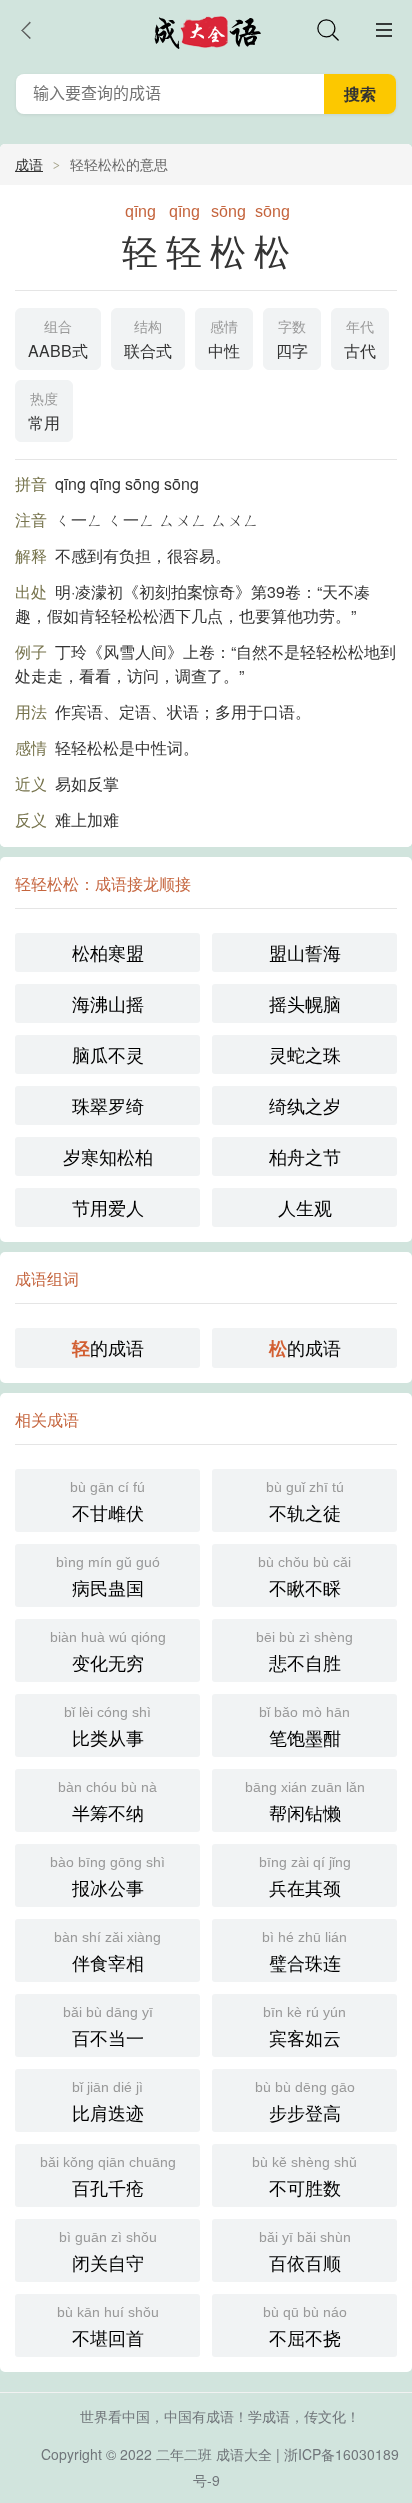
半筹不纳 (107, 1802)
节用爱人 (108, 1207)
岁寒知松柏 (108, 1156)
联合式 (148, 340)
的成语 (108, 1347)
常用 (44, 412)
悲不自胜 (304, 1652)
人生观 (305, 1207)
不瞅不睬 (304, 1577)
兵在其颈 (305, 1877)
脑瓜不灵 (108, 1054)
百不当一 (108, 2027)
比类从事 (107, 1727)
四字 (292, 340)
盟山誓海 (305, 952)
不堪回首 (108, 2327)
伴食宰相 (107, 1952)
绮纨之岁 (305, 1105)
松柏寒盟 (108, 952)
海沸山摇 (108, 1003)
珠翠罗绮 (108, 1105)
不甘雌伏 (107, 1502)
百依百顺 (305, 2252)
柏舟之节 (305, 1156)
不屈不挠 (305, 2327)
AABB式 (58, 340)
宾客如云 (304, 2027)
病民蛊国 (108, 1577)
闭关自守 (108, 2252)
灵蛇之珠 (305, 1054)
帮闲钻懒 (305, 1802)
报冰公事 (107, 1877)
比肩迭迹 (108, 2102)
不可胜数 (304, 2177)
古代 (360, 340)
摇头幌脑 (305, 1003)
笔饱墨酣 (304, 1727)
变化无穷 (108, 1652)
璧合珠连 (304, 1952)
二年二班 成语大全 (214, 2454)
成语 (29, 164)
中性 (224, 340)
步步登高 (305, 2102)
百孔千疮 (108, 2177)
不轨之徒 (305, 1502)
